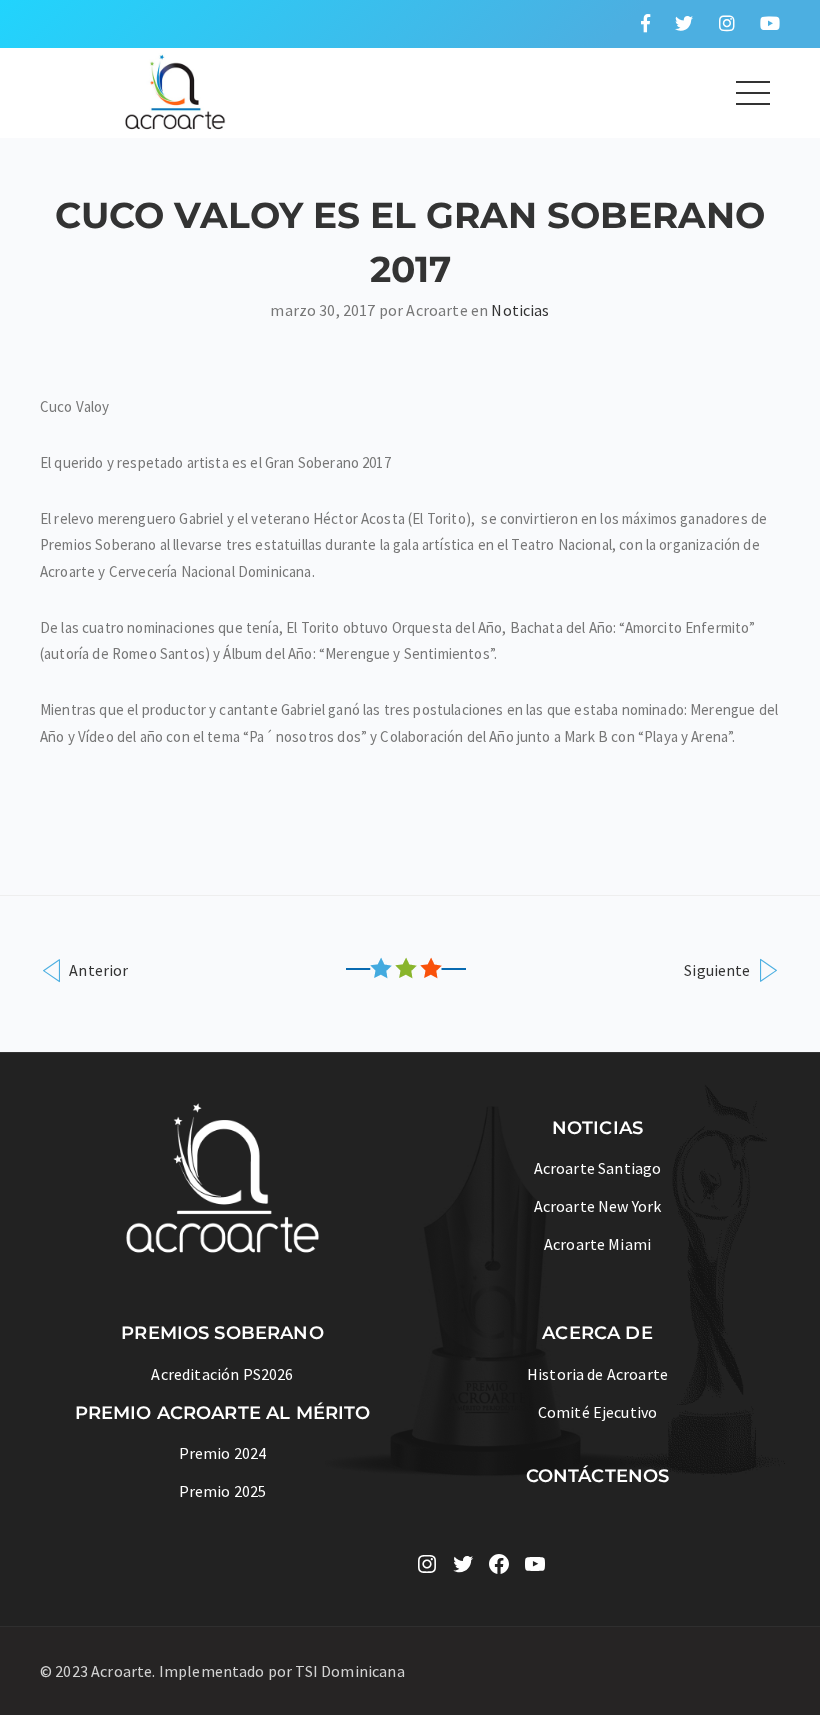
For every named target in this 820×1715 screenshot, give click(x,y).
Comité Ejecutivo (598, 1412)
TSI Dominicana (349, 1671)
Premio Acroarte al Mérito (223, 1413)
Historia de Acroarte (597, 1374)
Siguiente (719, 969)
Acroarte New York (598, 1206)
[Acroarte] (176, 90)
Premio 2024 (223, 1453)
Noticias (520, 310)
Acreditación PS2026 (222, 1374)
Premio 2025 (223, 1491)
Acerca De (597, 1333)
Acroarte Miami (597, 1244)
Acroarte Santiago (598, 1168)
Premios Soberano (222, 1333)
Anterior (97, 969)
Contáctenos (598, 1476)
